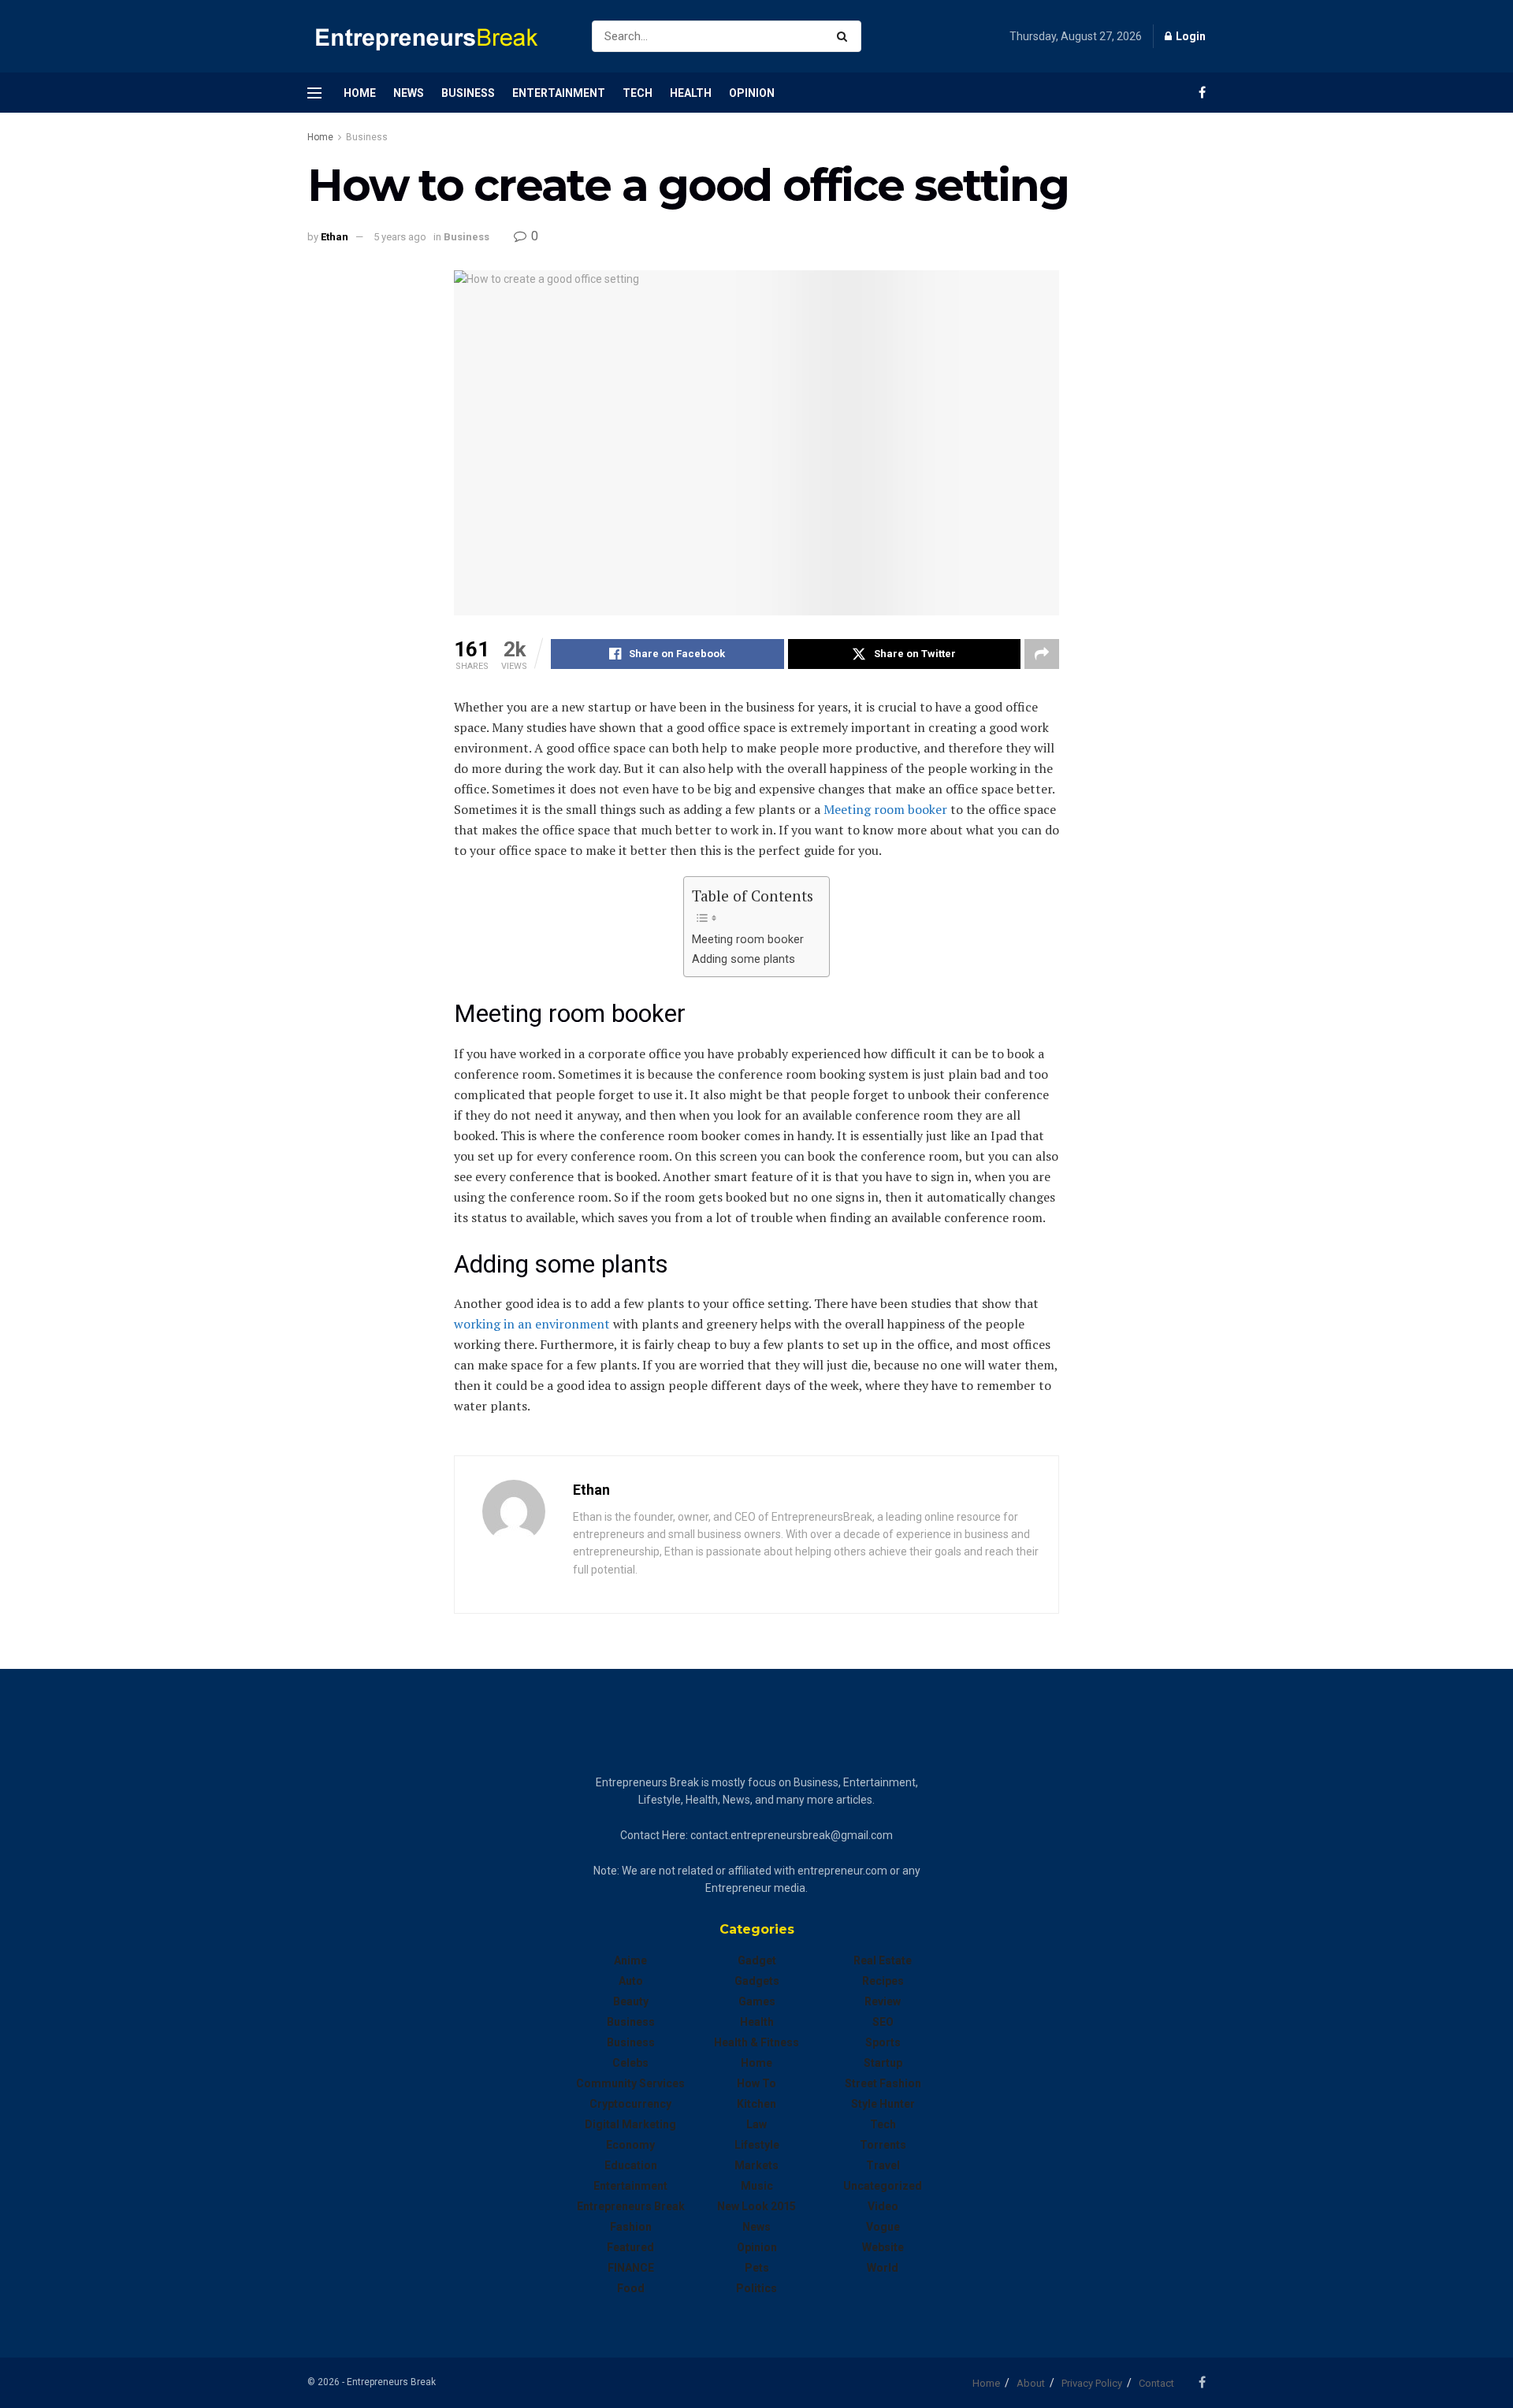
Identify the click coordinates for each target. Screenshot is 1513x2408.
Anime (630, 1960)
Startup (883, 2063)
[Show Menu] (314, 93)
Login (1190, 36)
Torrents (883, 2145)
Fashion (631, 2227)
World (883, 2268)
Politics (756, 2288)
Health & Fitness (756, 2042)
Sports (883, 2042)
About (1031, 2383)
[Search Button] (845, 36)
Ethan (335, 237)
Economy (630, 2145)
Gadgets (757, 1981)
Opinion (752, 93)
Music (757, 2186)
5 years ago (400, 237)
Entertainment (559, 93)
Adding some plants (743, 959)
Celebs (630, 2063)
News (409, 93)
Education (631, 2165)
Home (360, 93)
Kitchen (756, 2104)
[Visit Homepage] (436, 37)
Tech (638, 93)
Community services (630, 2083)
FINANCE (631, 2268)
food (631, 2288)
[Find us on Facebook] (1202, 93)
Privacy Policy (1092, 2383)
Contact (1156, 2383)
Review (883, 2001)
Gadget (757, 1960)
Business (468, 93)
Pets (757, 2268)
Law (756, 2124)
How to (756, 2083)
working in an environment (532, 1324)
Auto (631, 1981)
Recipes (883, 1981)
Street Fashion (883, 2083)
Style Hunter (883, 2104)
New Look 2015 (756, 2206)
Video (883, 2206)
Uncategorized (883, 2186)
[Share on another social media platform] (1042, 654)
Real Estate (883, 1960)
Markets (756, 2165)
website (883, 2247)
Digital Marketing (630, 2124)
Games (757, 2001)
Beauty (631, 2001)
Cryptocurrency (630, 2104)
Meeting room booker (748, 940)
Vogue (883, 2227)
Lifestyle (757, 2145)
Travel (883, 2165)
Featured (630, 2247)
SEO (883, 2022)
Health (691, 93)
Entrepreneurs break (631, 2206)
